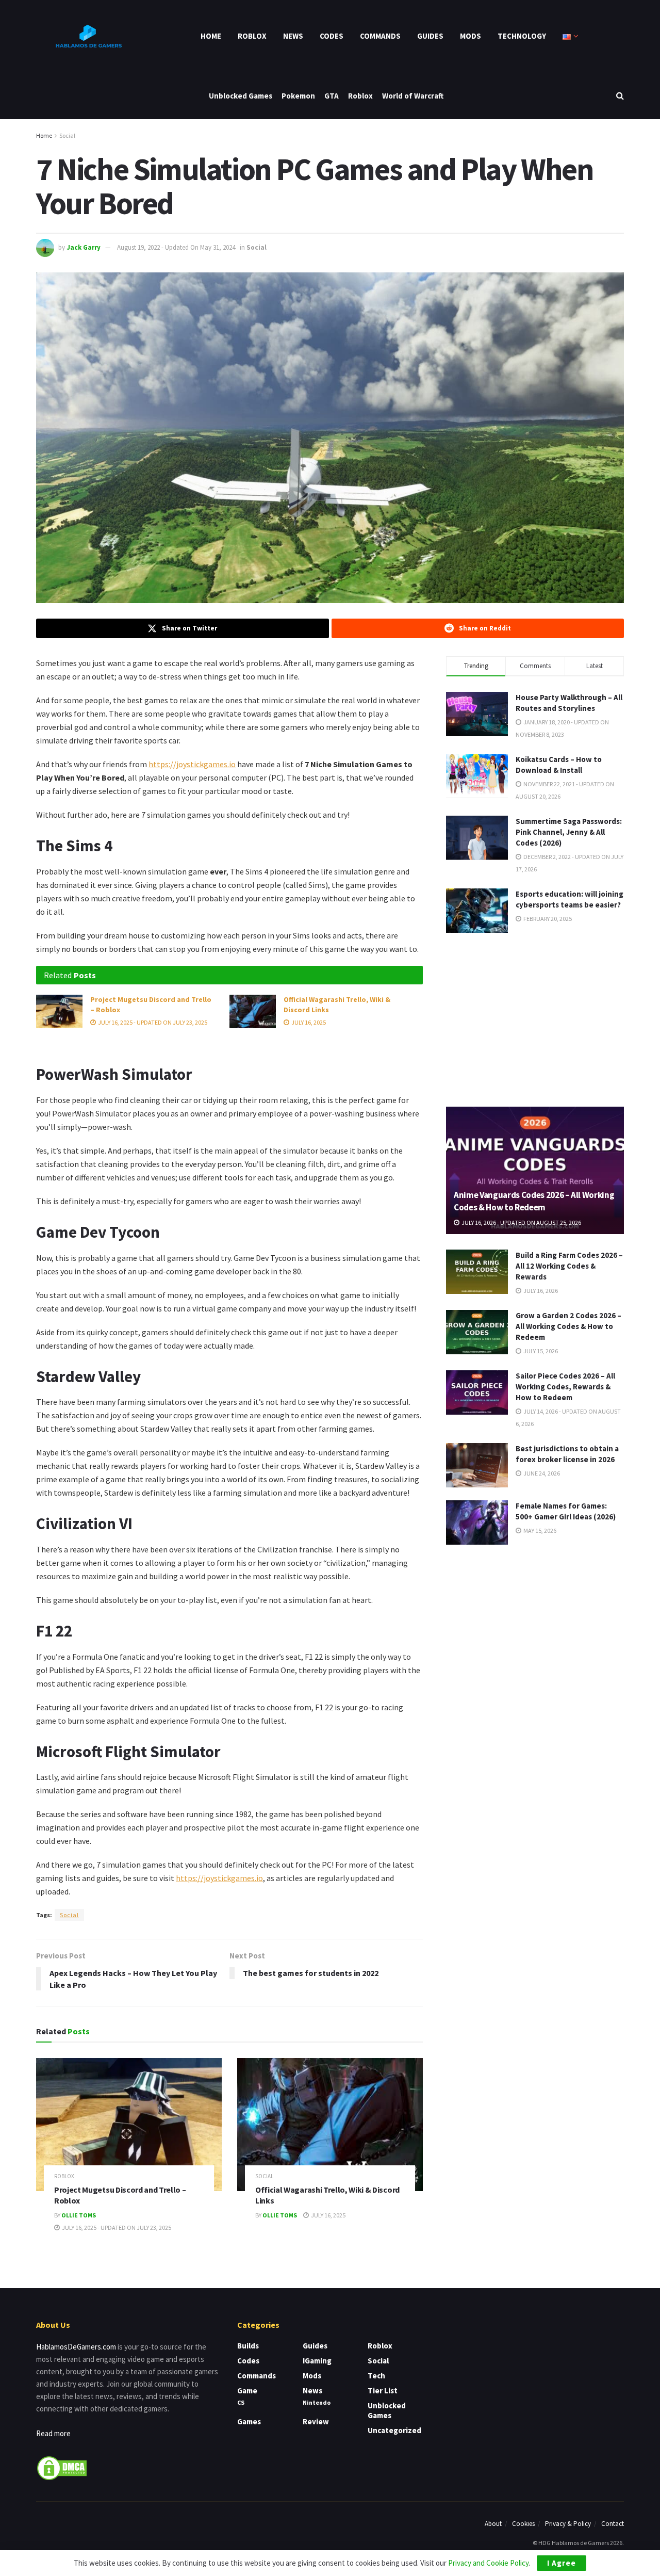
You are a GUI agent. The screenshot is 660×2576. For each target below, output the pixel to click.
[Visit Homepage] (88, 36)
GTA (332, 96)
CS (241, 2402)
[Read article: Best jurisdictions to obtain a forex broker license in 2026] (477, 1465)
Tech (376, 2376)
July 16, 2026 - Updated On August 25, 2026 (521, 1222)
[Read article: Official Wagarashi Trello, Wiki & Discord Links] (253, 1011)
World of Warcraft (413, 96)
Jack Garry (84, 247)
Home (211, 36)
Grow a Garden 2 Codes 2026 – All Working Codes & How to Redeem (568, 1326)
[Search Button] (620, 96)
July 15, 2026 (540, 1351)
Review (316, 2421)
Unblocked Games (241, 96)
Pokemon (298, 96)
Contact (613, 2524)
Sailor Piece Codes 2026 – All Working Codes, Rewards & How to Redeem (565, 1387)
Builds (248, 2346)
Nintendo (317, 2402)
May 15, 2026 (539, 1530)
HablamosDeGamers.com (76, 2347)
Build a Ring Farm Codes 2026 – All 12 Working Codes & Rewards (569, 1266)
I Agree (562, 2563)
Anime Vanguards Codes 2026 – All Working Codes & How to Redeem (534, 1201)
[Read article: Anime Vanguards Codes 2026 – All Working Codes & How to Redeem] (535, 1170)
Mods (471, 36)
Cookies (523, 2524)
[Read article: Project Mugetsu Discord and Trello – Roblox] (59, 1011)
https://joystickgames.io (192, 764)
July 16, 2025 (308, 1022)
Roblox (252, 36)
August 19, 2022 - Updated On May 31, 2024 (176, 247)
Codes (332, 36)
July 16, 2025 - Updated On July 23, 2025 (152, 1022)
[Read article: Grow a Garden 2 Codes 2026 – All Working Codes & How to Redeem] (477, 1332)
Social (67, 135)
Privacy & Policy (568, 2524)
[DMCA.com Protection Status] (62, 2467)
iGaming (317, 2361)
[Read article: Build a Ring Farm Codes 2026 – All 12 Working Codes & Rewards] (477, 1272)
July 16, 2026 (540, 1291)
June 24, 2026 (541, 1473)
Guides (430, 36)
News (293, 36)
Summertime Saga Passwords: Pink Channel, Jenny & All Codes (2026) (569, 832)
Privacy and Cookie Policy (488, 2563)
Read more (53, 2433)
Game (247, 2391)
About (493, 2524)
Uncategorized (394, 2430)
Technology (522, 36)
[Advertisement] (535, 1018)
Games (249, 2421)
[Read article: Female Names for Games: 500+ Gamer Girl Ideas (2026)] (477, 1522)
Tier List (383, 2391)
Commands (380, 36)
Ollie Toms (79, 2215)
